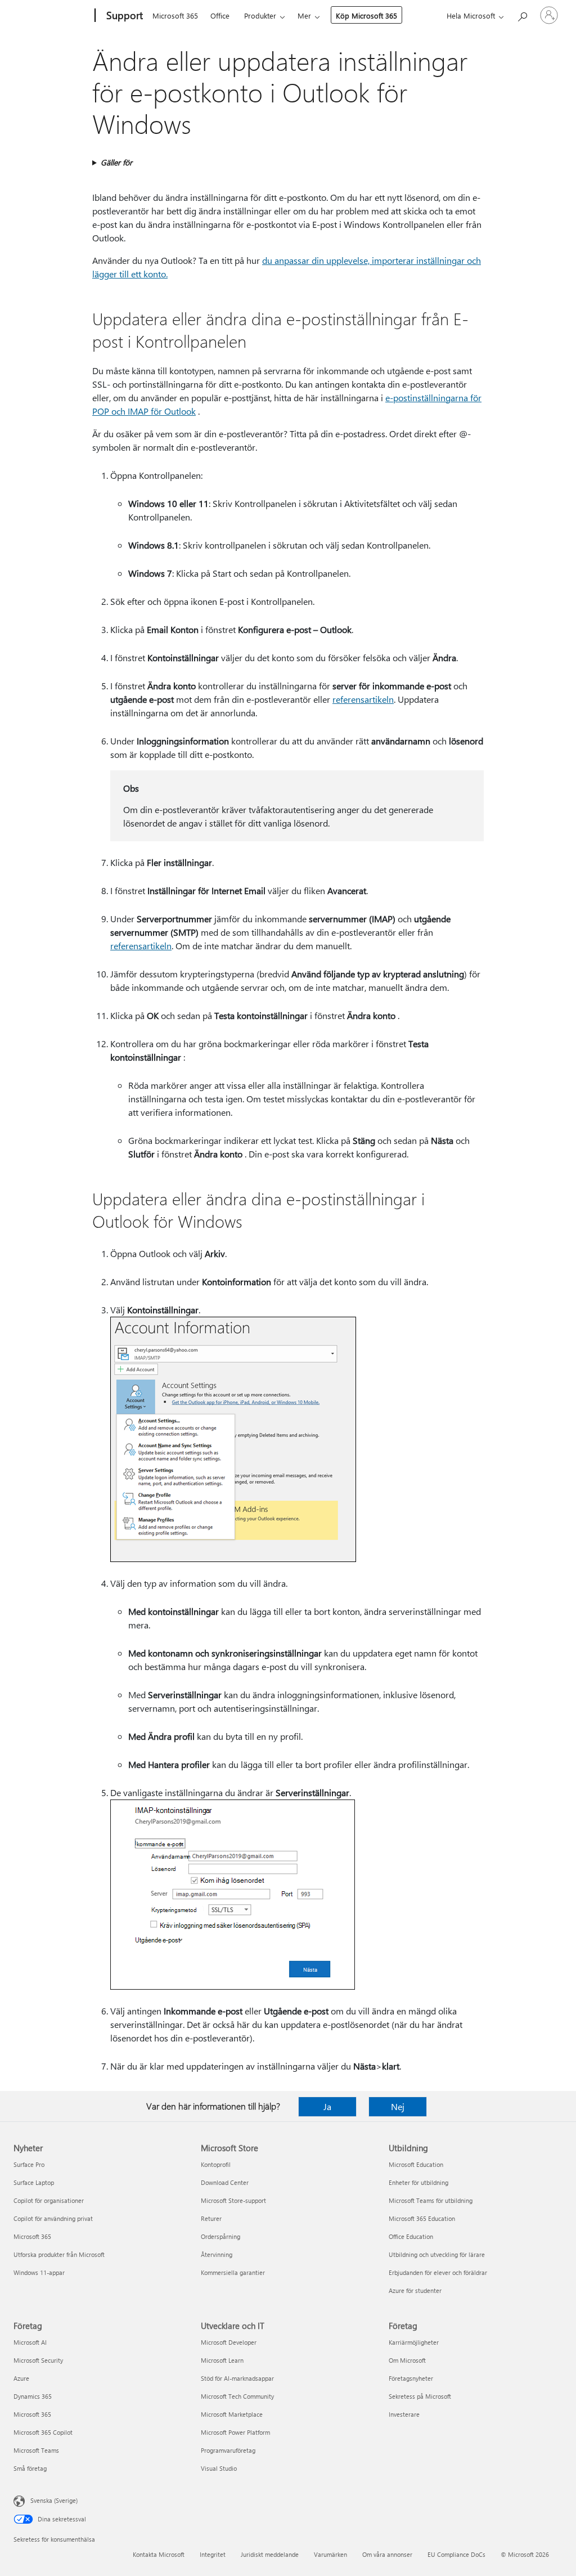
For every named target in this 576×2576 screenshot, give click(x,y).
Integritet (213, 2554)
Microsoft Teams (36, 2450)
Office (220, 15)
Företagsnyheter (411, 2378)
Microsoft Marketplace (232, 2414)
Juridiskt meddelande (270, 2554)
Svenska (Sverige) (54, 2500)
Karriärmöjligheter (414, 2342)
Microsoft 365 (175, 15)
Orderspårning (220, 2236)
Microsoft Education (416, 2164)
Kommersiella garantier (233, 2272)
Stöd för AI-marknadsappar (237, 2378)
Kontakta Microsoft (159, 2554)
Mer (304, 15)
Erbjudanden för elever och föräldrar (438, 2272)
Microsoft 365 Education (422, 2218)
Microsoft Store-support (233, 2200)
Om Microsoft (407, 2360)
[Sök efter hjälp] (522, 14)
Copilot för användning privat (53, 2218)
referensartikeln (363, 699)
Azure (21, 2378)
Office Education (411, 2236)
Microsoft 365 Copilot (43, 2432)
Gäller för (116, 162)
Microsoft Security (38, 2360)
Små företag (30, 2468)
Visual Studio (219, 2468)
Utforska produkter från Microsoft (59, 2254)
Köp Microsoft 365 (366, 15)
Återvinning (217, 2254)
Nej (398, 2106)
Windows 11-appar (39, 2272)
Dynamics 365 (33, 2396)
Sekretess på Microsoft (420, 2396)
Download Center (225, 2182)
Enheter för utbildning (418, 2182)
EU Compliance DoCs (456, 2554)
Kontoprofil (216, 2164)
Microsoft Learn (222, 2360)
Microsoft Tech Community (237, 2396)
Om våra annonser (387, 2554)
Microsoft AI (30, 2342)
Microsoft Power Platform (235, 2432)
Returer (211, 2218)
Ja (327, 2106)
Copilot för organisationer (49, 2200)
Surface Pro (29, 2164)
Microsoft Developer (229, 2342)
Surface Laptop (34, 2182)
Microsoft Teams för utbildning (431, 2200)
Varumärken (330, 2554)
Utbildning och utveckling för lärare (437, 2254)
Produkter (260, 15)
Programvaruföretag (228, 2450)
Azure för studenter (415, 2290)
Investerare (404, 2414)
